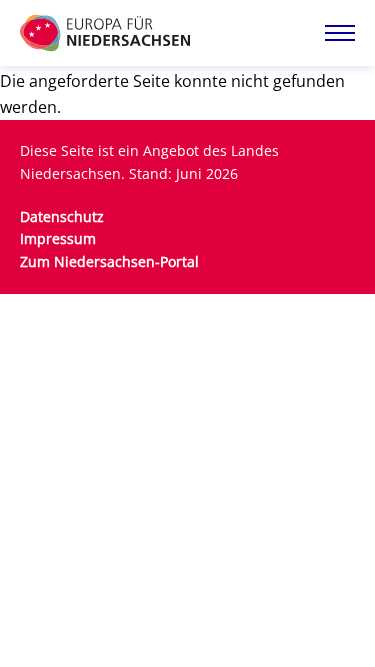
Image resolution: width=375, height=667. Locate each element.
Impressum (58, 238)
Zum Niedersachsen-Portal (109, 261)
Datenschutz (62, 216)
